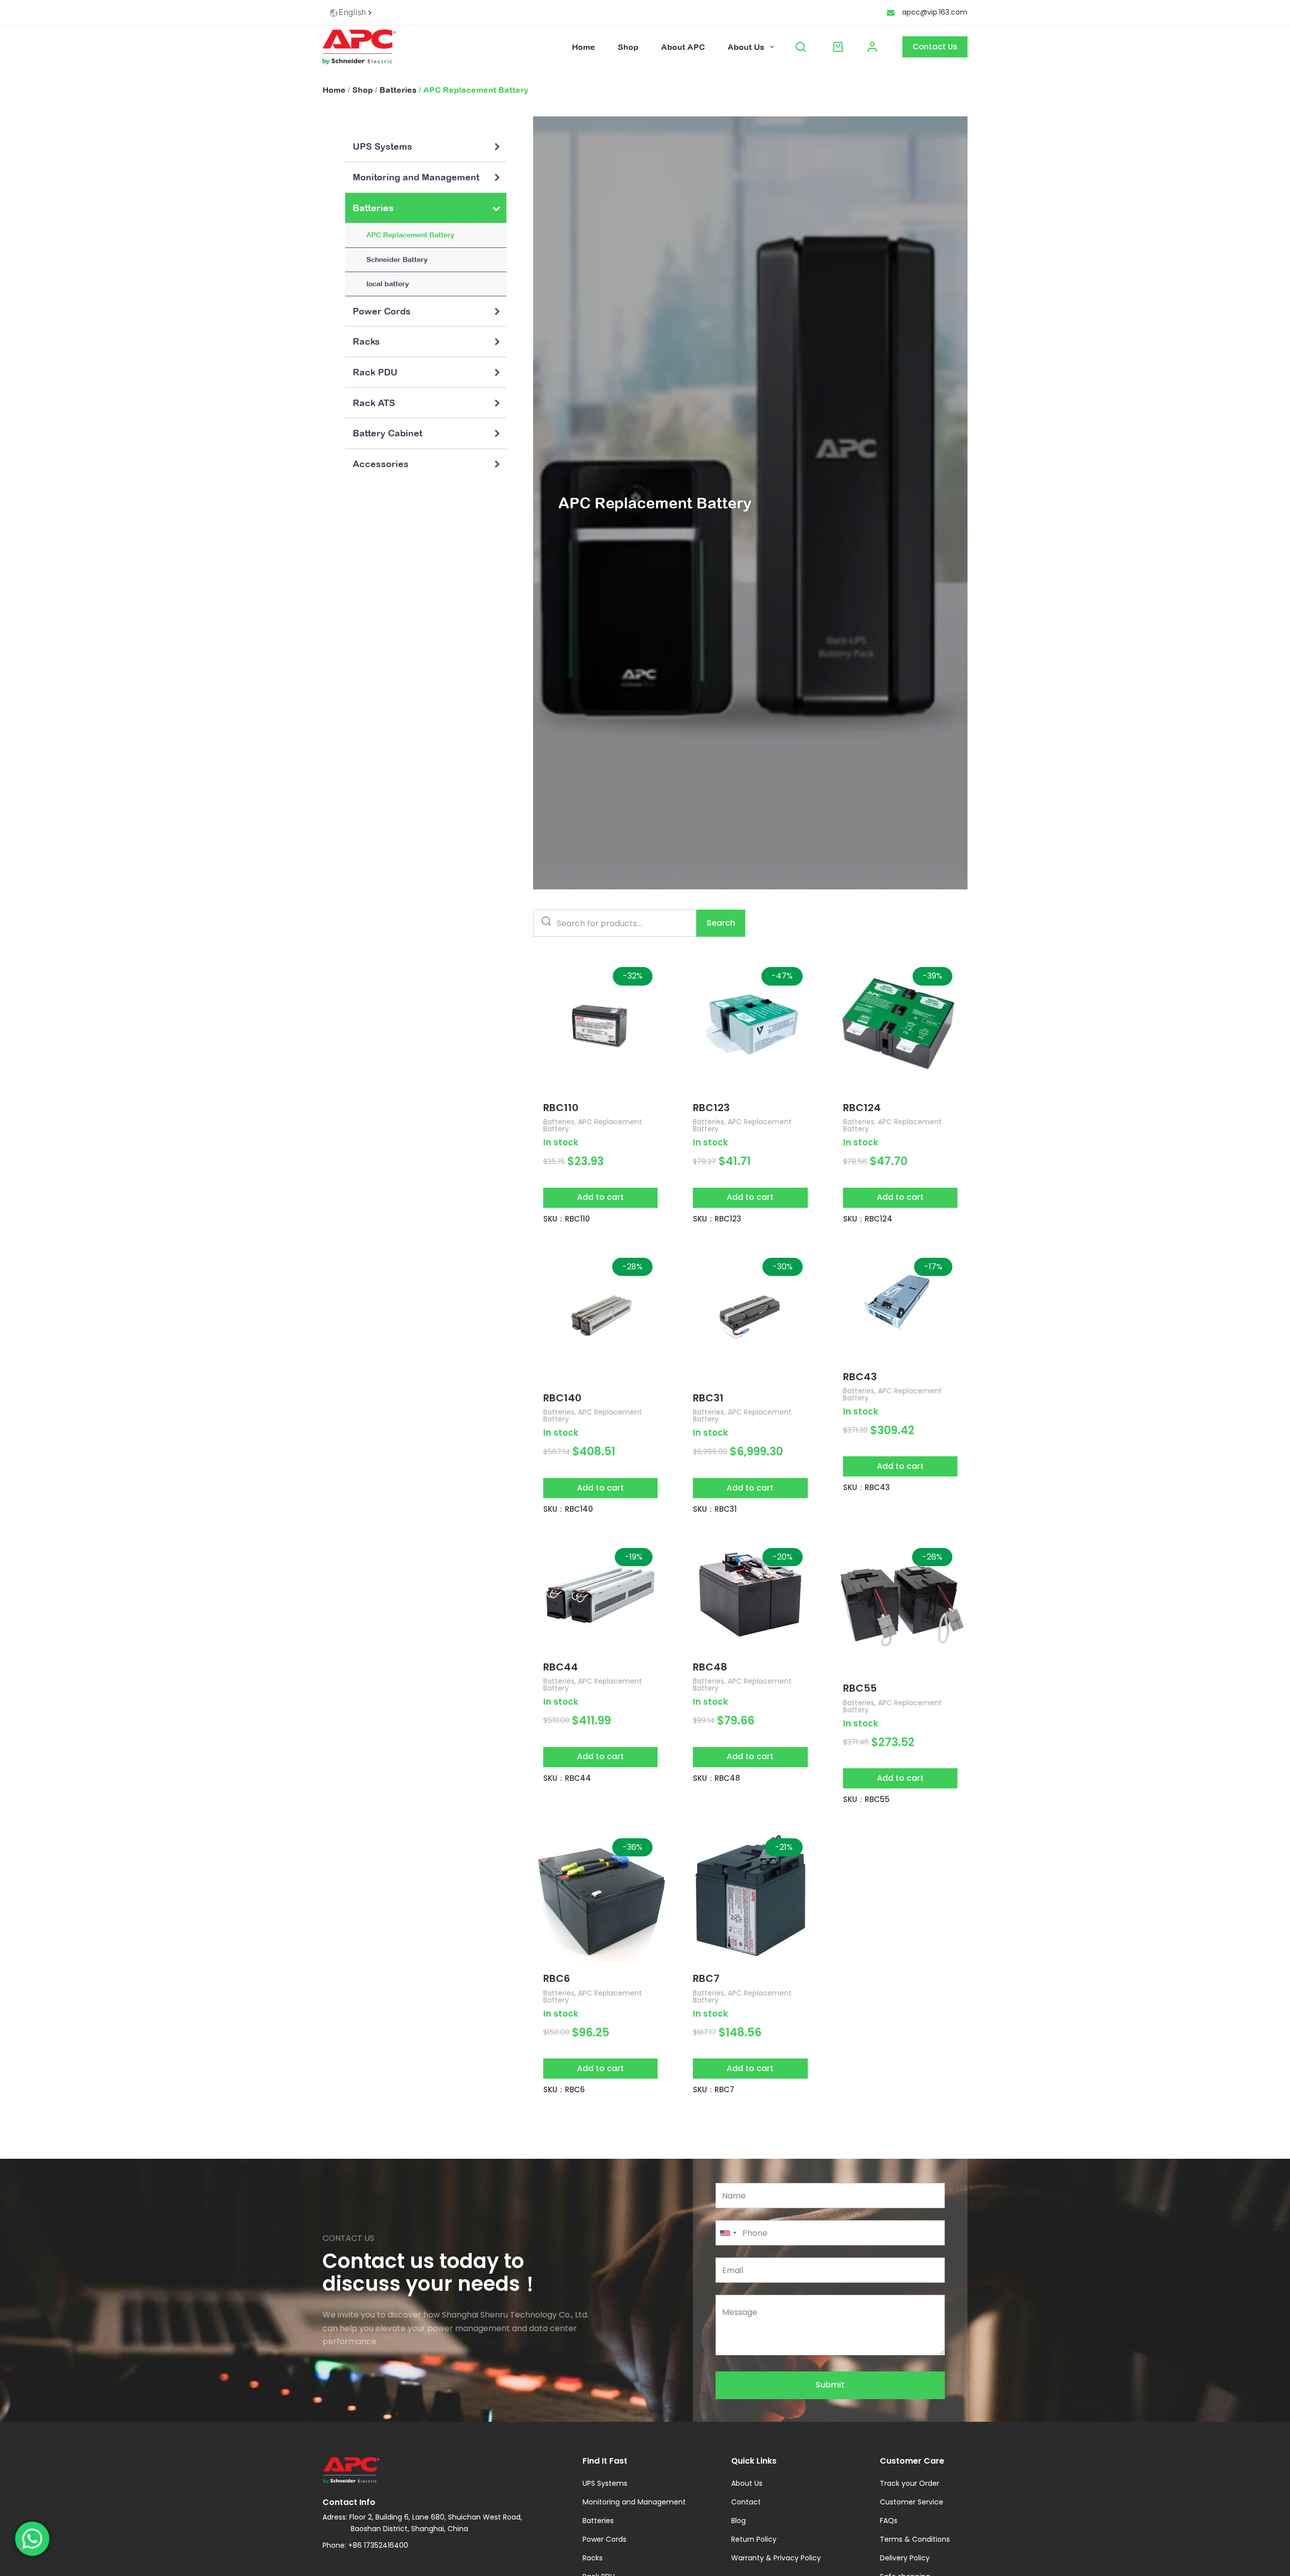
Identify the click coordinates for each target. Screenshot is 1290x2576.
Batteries (398, 90)
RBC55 (860, 1688)
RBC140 (562, 1398)
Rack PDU (375, 372)
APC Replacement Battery (410, 235)
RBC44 (561, 1667)
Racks (366, 341)
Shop (628, 47)
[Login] (872, 47)
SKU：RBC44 (567, 1778)
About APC (683, 47)
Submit (830, 2385)
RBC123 (711, 1108)
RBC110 (561, 1108)
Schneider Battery (397, 260)
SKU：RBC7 (714, 2089)
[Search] (801, 47)
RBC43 (860, 1377)
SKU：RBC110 (567, 1219)
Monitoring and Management (416, 177)
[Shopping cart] (836, 47)
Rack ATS (374, 403)
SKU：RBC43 (866, 1487)
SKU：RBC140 (568, 1509)
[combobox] (351, 13)
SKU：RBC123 (717, 1219)
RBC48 (710, 1667)
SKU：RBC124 (868, 1219)
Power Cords (382, 311)
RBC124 (862, 1108)
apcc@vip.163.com (935, 12)
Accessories (381, 464)
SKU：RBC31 (715, 1509)
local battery (388, 284)
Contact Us (935, 47)
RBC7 (706, 1978)
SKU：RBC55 (866, 1799)
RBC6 (557, 1978)
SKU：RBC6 (564, 2089)
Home (584, 47)
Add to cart (600, 1197)
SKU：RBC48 (717, 1778)
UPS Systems (382, 146)
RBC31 (708, 1398)
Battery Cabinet (388, 433)
